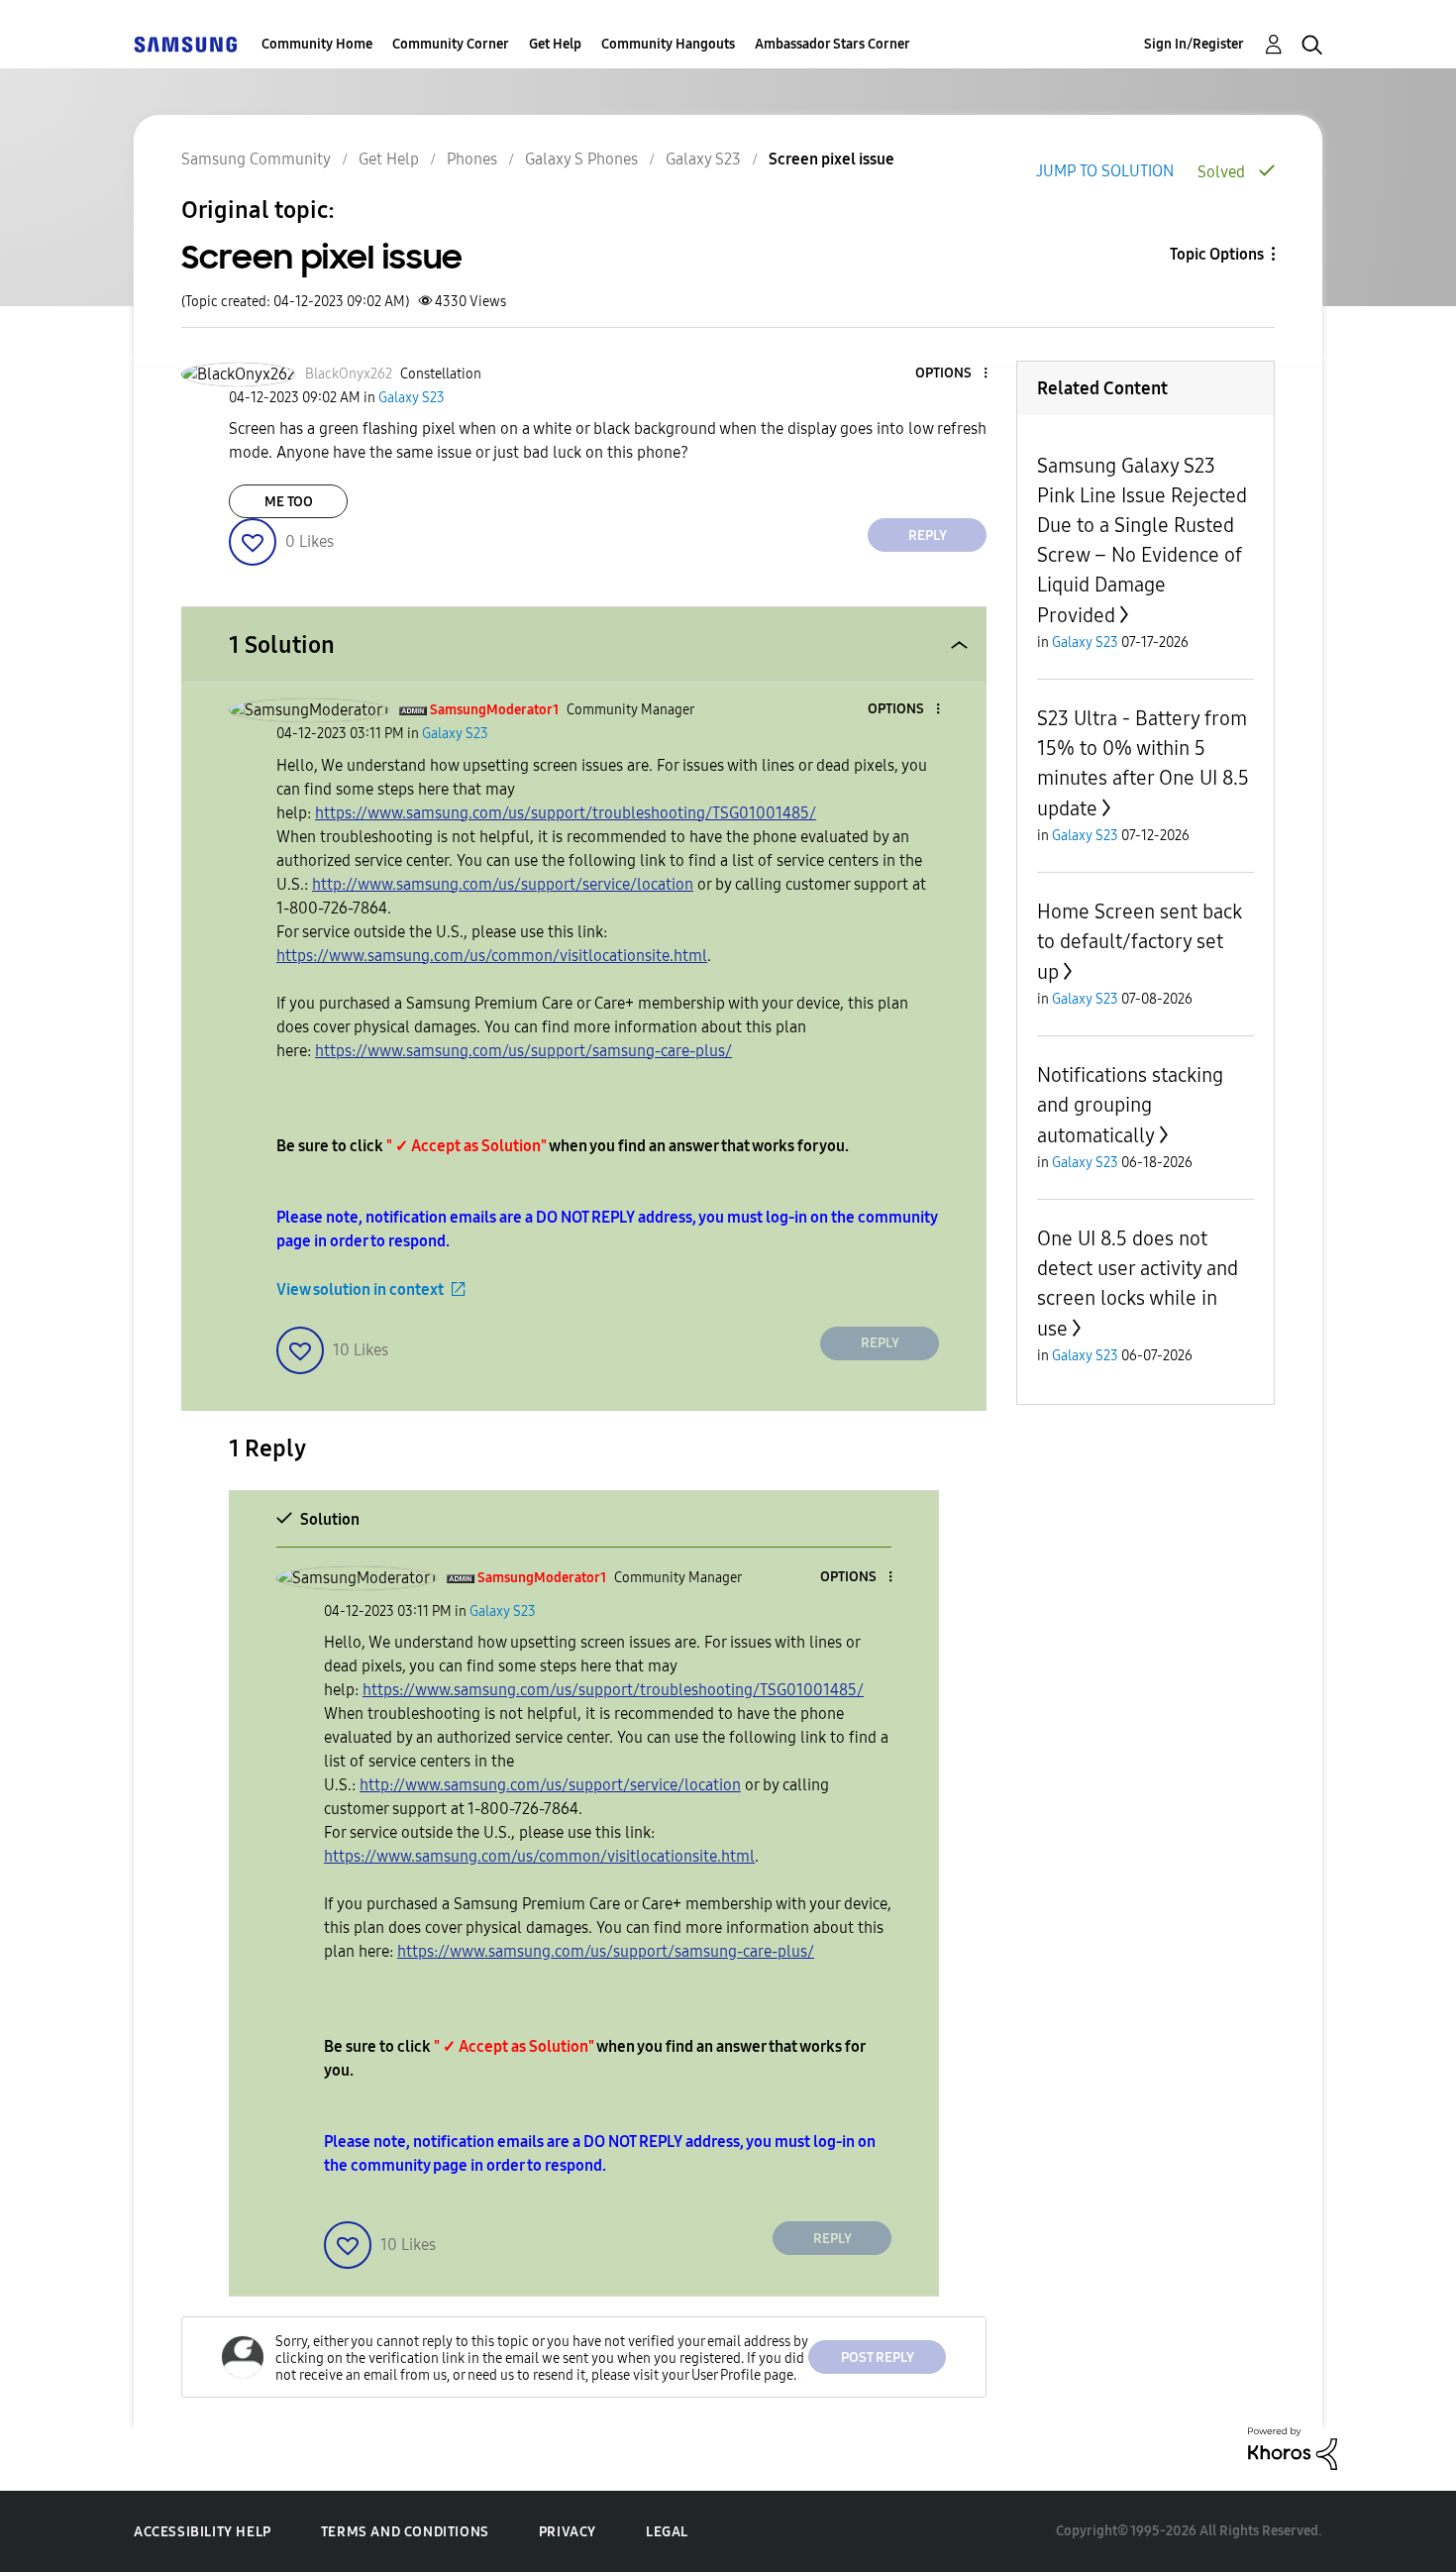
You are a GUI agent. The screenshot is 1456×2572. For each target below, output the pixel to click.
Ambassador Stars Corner (832, 44)
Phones (472, 159)
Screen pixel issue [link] (832, 159)
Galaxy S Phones (581, 159)
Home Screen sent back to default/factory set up (1140, 942)
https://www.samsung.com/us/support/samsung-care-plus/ (523, 1051)
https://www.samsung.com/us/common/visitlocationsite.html (492, 956)
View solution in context (360, 1289)
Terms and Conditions (405, 2532)
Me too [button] (289, 502)
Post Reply (878, 2358)
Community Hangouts (668, 44)
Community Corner (451, 44)
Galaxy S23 (703, 159)
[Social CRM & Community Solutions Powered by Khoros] (1293, 2448)
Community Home (317, 44)
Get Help (555, 44)
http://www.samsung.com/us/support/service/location (503, 884)
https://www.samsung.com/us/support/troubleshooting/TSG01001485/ (566, 813)
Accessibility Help (203, 2532)
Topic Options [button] (1217, 254)
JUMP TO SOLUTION (1105, 171)
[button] (953, 374)
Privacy (568, 2532)
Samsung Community (256, 159)
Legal (667, 2532)
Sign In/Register (1194, 44)
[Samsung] (185, 44)
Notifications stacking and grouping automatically (1130, 1105)
